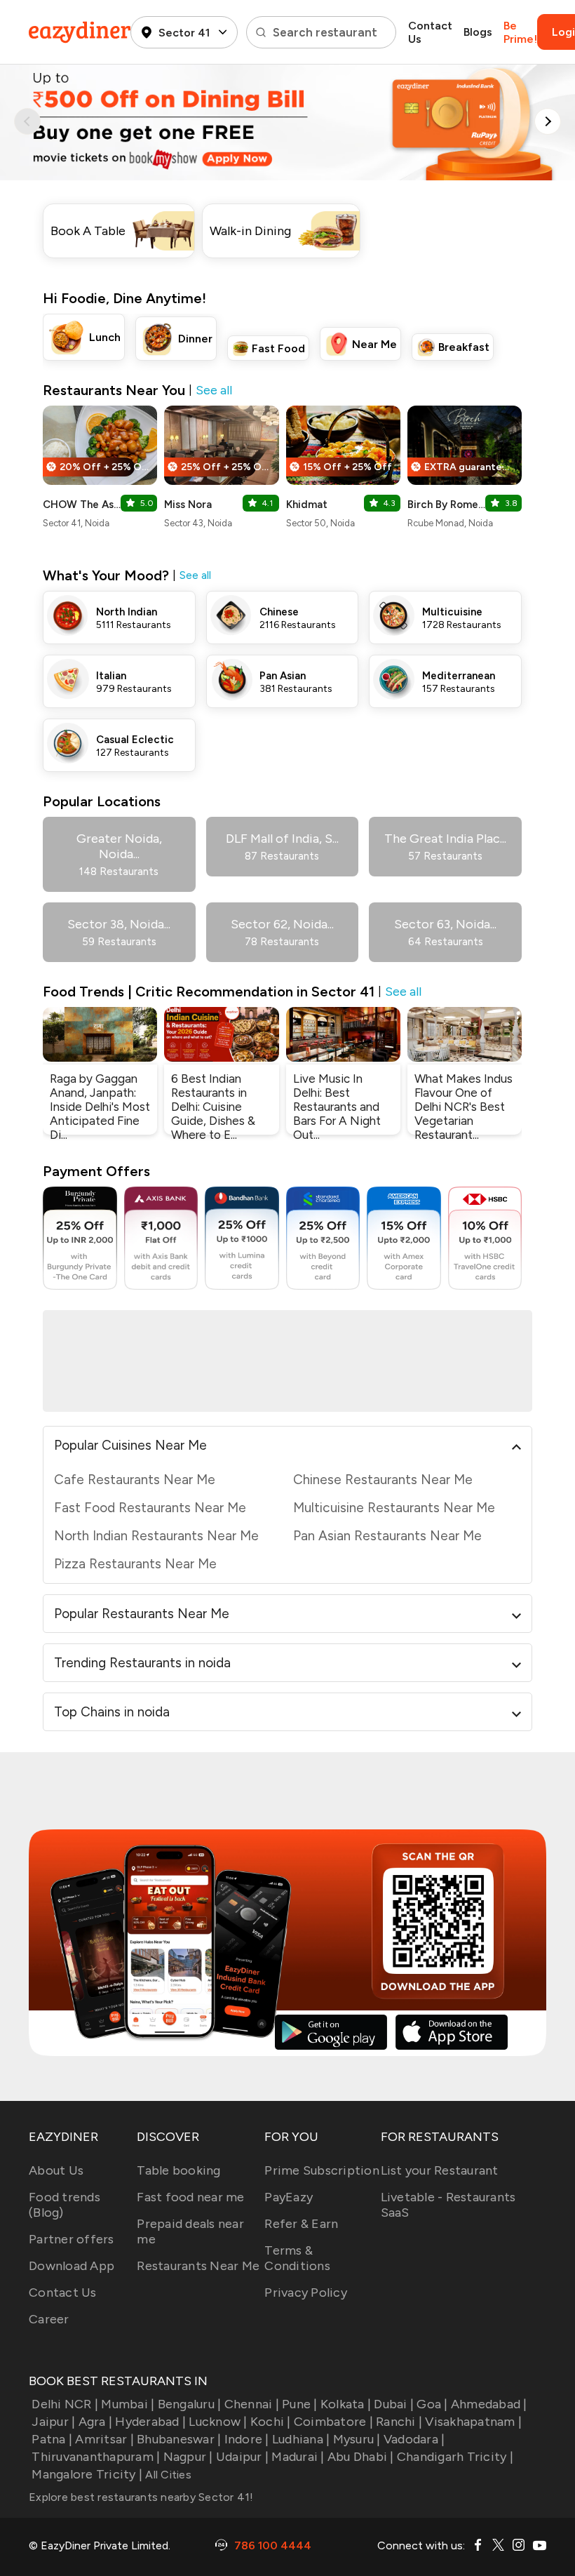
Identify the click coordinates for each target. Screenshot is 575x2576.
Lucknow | (218, 2422)
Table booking (178, 2170)
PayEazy (289, 2197)
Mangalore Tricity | (87, 2474)
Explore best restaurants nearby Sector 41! (141, 2497)
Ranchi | (399, 2422)
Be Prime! (520, 32)
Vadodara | (414, 2439)
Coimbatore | (333, 2422)
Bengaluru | (189, 2404)
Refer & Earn (301, 2224)
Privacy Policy (306, 2293)
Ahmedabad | (489, 2404)
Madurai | (298, 2457)
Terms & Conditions (297, 2258)
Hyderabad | (150, 2422)
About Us (56, 2170)
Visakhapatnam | (473, 2422)
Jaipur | (53, 2422)
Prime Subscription (322, 2170)
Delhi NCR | (65, 2404)
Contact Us (430, 32)
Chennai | (252, 2404)
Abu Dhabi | (361, 2457)
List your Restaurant (440, 2170)
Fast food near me (190, 2197)
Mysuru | (357, 2439)
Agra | (95, 2422)
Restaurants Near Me (198, 2266)
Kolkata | (346, 2404)
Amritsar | (104, 2439)
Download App (72, 2266)
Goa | (432, 2404)
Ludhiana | (301, 2439)
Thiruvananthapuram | (96, 2457)
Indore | (246, 2439)
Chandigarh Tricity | (455, 2457)
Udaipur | (242, 2457)
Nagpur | (188, 2457)
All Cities (167, 2475)
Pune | (300, 2404)
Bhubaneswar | (179, 2439)
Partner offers (72, 2239)
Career (49, 2319)
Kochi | (271, 2422)
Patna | (52, 2439)
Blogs (478, 32)
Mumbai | (128, 2404)
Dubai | (394, 2404)
